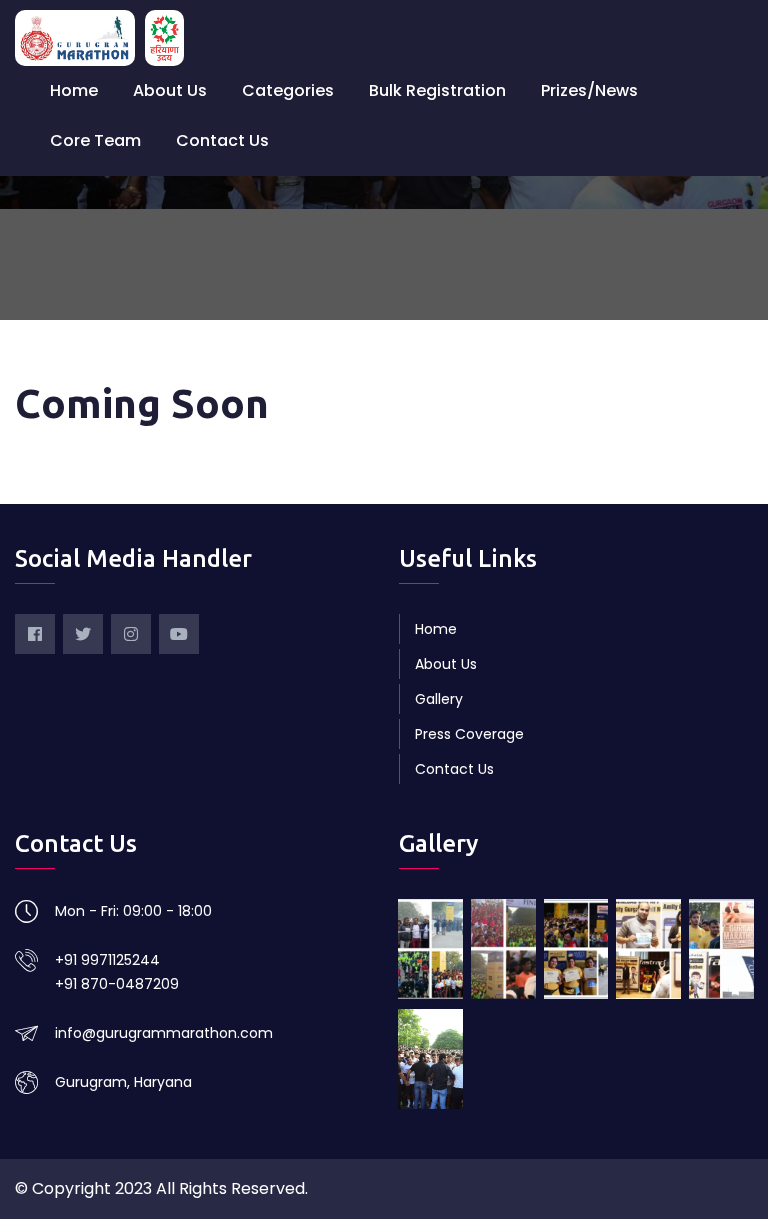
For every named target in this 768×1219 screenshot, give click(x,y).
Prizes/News (589, 90)
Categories (288, 90)
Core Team (95, 140)
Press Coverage (469, 734)
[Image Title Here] (430, 949)
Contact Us (222, 140)
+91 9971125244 (107, 960)
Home (74, 90)
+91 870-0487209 (117, 984)
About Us (170, 90)
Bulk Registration (437, 90)
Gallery (439, 699)
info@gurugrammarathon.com (164, 1033)
